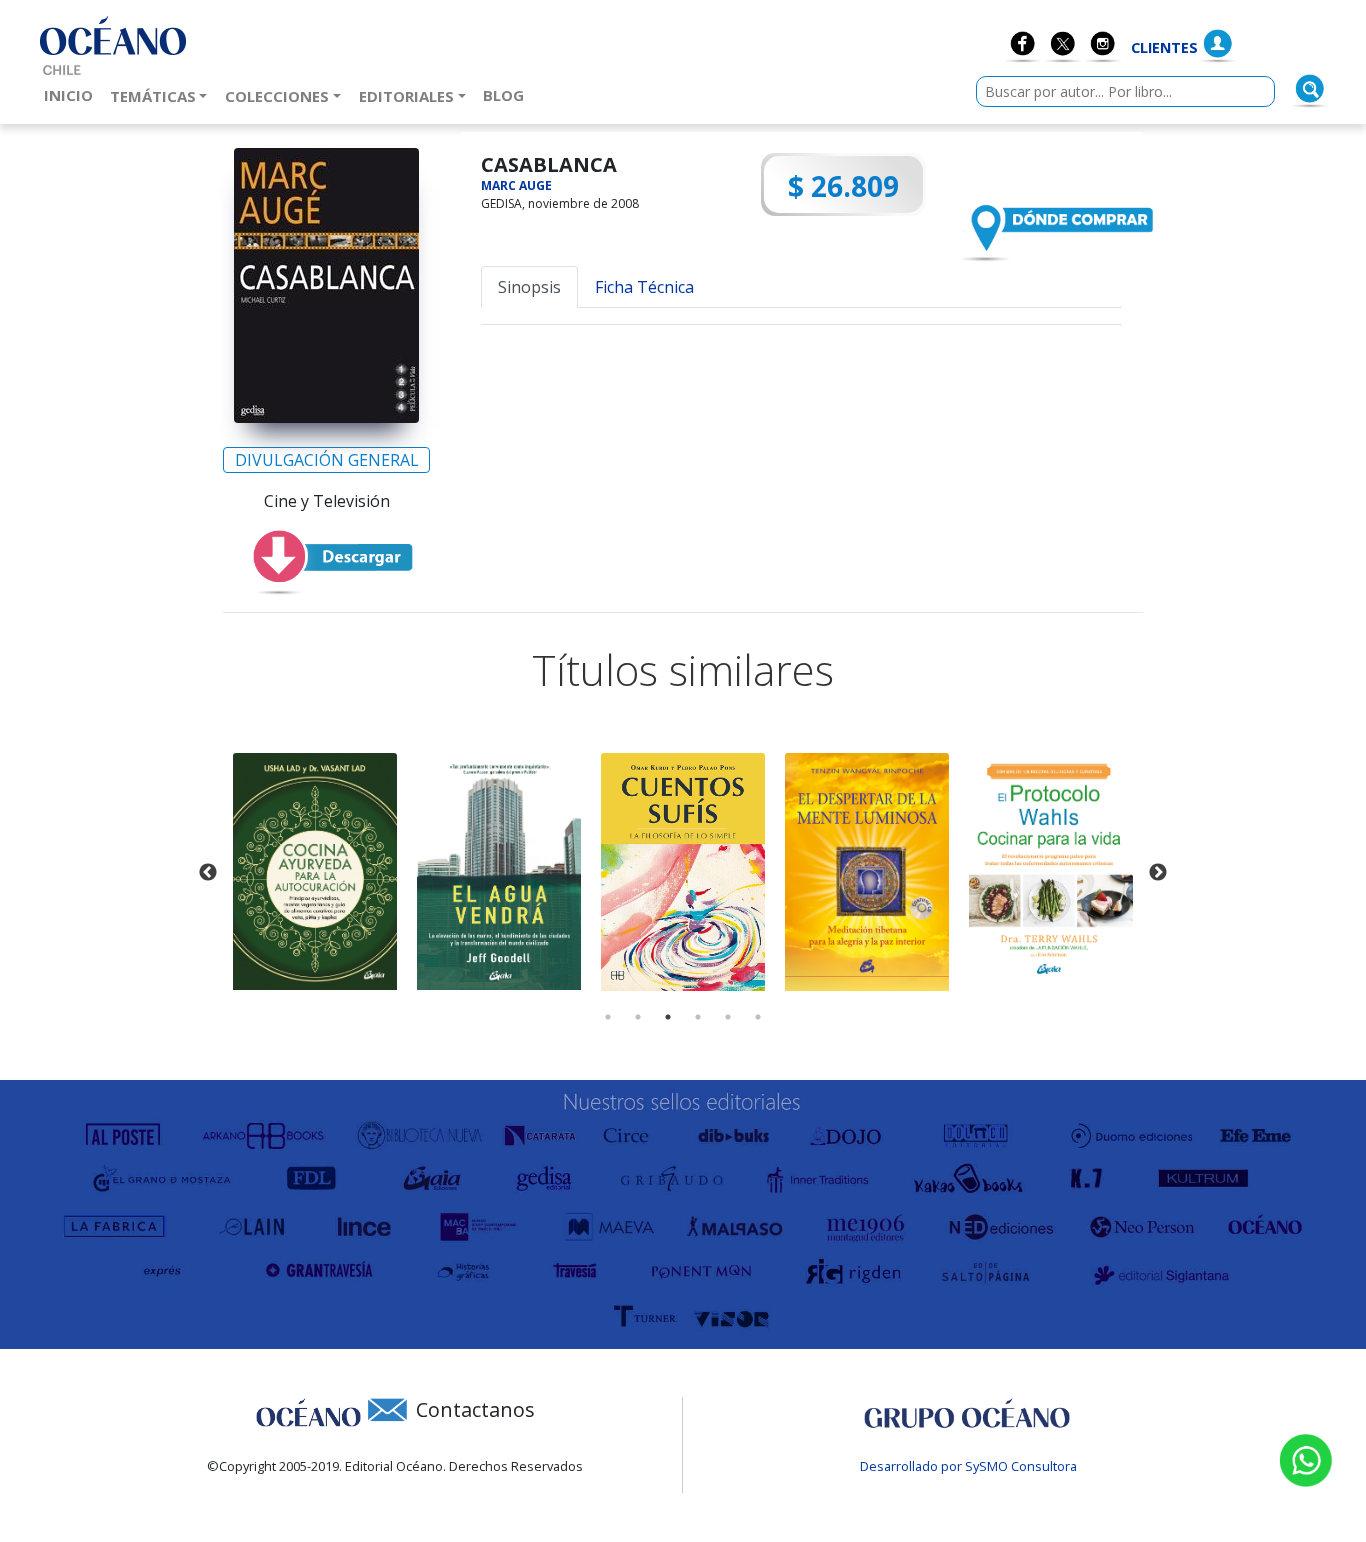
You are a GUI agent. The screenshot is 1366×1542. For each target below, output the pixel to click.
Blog (507, 94)
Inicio (72, 94)
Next (1158, 873)
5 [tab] (728, 1017)
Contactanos (475, 1409)
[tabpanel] (315, 871)
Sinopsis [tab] (529, 287)
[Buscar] (1310, 89)
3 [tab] (668, 1017)
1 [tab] (608, 1017)
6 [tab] (758, 1017)
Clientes (1164, 47)
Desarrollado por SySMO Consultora (968, 1466)
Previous (208, 873)
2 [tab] (638, 1017)
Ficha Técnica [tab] (644, 287)
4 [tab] (698, 1017)
